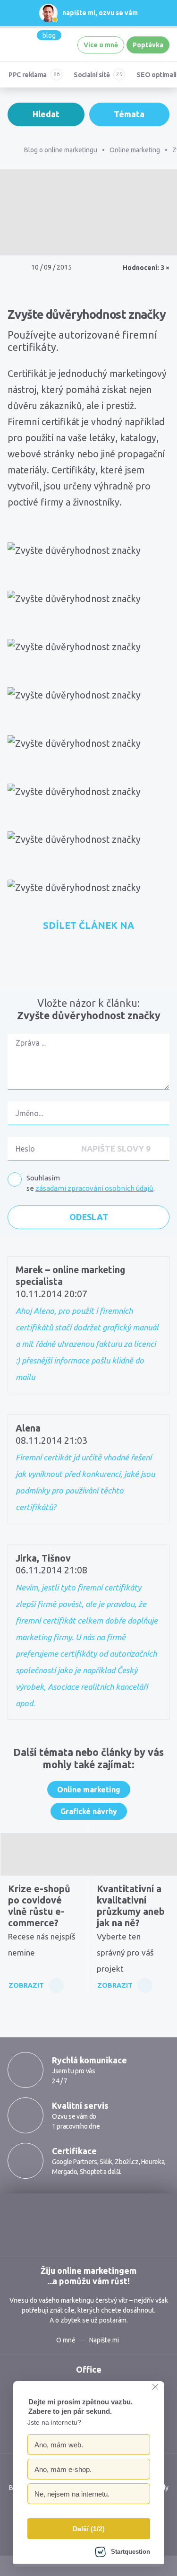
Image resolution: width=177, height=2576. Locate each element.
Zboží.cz (126, 2162)
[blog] (25, 45)
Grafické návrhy (89, 1811)
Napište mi (104, 2340)
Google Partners (75, 2162)
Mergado (64, 2172)
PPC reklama (28, 75)
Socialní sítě (92, 75)
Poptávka (148, 45)
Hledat (46, 114)
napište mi (79, 13)
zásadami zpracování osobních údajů (94, 1188)
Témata (129, 114)
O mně (66, 2340)
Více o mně (101, 45)
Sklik (106, 2162)
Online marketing (89, 1790)
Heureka (153, 2162)
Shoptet (91, 2172)
